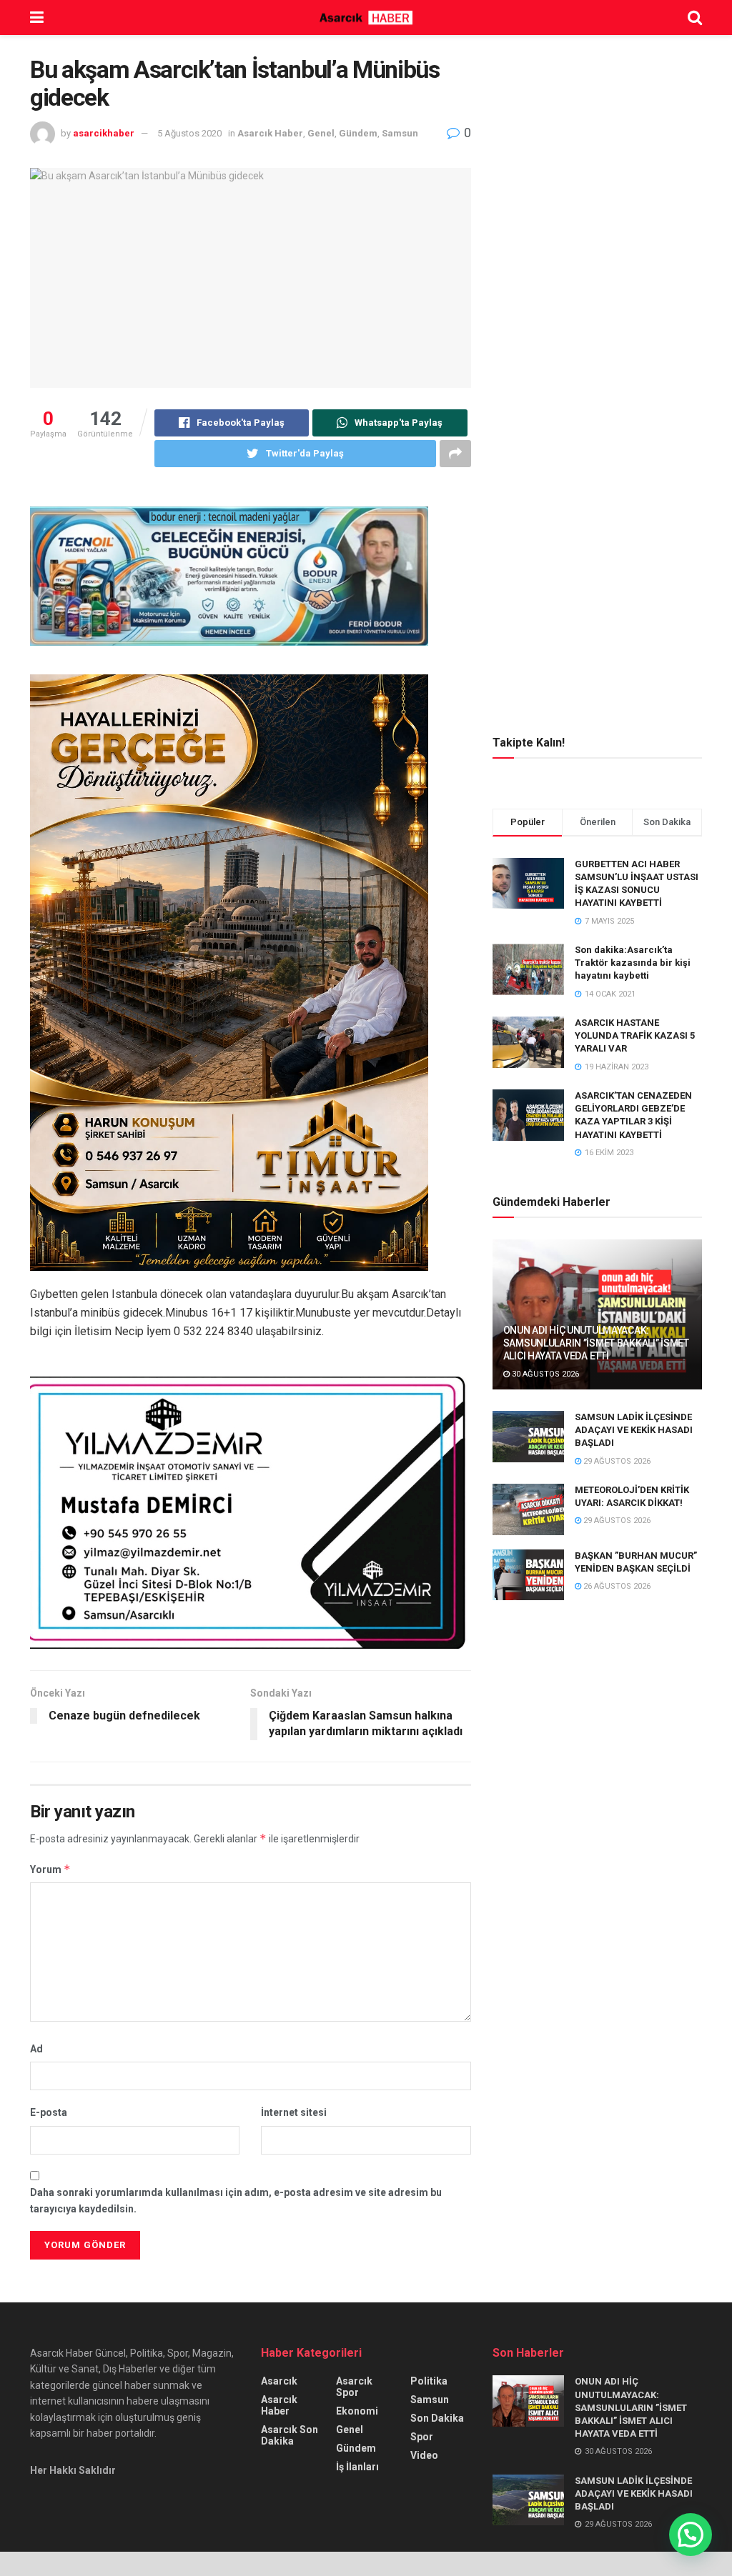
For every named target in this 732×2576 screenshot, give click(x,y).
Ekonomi (357, 2411)
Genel (321, 133)
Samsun (400, 133)
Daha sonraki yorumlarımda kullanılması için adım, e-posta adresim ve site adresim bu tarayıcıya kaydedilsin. (236, 2200)
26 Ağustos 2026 (616, 1586)
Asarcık (279, 2381)
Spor (422, 2437)
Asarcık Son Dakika (290, 2435)
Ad (36, 2049)
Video (424, 2455)
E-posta (49, 2112)
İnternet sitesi (294, 2112)
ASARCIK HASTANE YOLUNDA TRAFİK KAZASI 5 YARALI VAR (635, 1035)
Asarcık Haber (270, 133)
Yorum (50, 1869)
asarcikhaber (104, 133)
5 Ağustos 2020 (189, 133)
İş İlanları (357, 2467)
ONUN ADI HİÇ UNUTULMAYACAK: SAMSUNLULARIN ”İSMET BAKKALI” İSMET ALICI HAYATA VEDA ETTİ (596, 1343)
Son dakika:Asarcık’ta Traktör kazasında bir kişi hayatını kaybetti (633, 963)
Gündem (358, 133)
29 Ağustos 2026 (616, 1461)
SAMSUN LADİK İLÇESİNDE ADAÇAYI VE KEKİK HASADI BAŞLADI (634, 1430)
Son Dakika (437, 2418)
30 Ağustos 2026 (544, 1374)
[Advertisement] (600, 146)
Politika (429, 2381)
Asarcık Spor (354, 2387)
